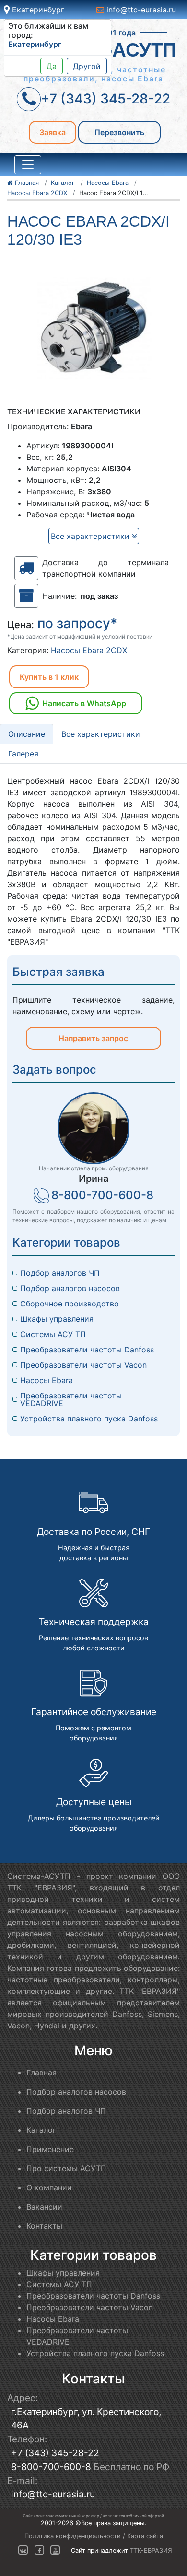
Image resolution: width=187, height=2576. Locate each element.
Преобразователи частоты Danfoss (87, 1350)
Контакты (44, 2226)
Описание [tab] (27, 734)
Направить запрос (93, 1038)
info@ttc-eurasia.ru (140, 10)
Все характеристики (91, 536)
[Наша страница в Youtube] (55, 2550)
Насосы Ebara (47, 1380)
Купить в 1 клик (49, 677)
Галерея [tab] (23, 754)
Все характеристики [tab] (101, 734)
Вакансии (44, 2207)
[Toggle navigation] (28, 165)
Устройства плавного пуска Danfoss (89, 1419)
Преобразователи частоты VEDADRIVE (72, 1399)
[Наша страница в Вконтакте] (23, 2550)
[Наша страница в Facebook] (39, 2550)
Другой (87, 66)
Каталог (41, 2130)
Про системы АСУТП (66, 2168)
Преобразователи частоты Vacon (83, 1365)
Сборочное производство (70, 1304)
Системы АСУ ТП (53, 1334)
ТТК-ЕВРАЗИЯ (151, 2550)
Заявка (53, 132)
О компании (49, 2187)
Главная (41, 2072)
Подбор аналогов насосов (70, 1288)
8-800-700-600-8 (102, 1195)
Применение (50, 2149)
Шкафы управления (57, 1319)
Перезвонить (119, 132)
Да (52, 66)
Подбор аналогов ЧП (60, 1273)
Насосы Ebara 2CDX (89, 650)
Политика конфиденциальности (73, 2536)
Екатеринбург (37, 10)
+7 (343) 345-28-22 (55, 2453)
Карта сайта (145, 2536)
